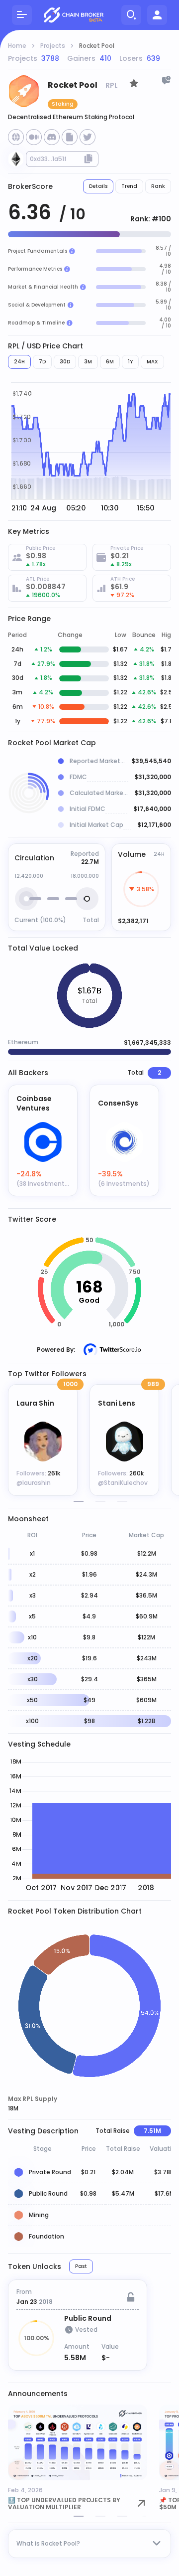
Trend (129, 186)
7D (42, 362)
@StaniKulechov (123, 1483)
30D (65, 362)
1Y (130, 362)
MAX (152, 362)
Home (17, 46)
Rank (158, 186)
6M (110, 362)
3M (88, 362)
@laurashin (34, 1483)
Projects (53, 46)
